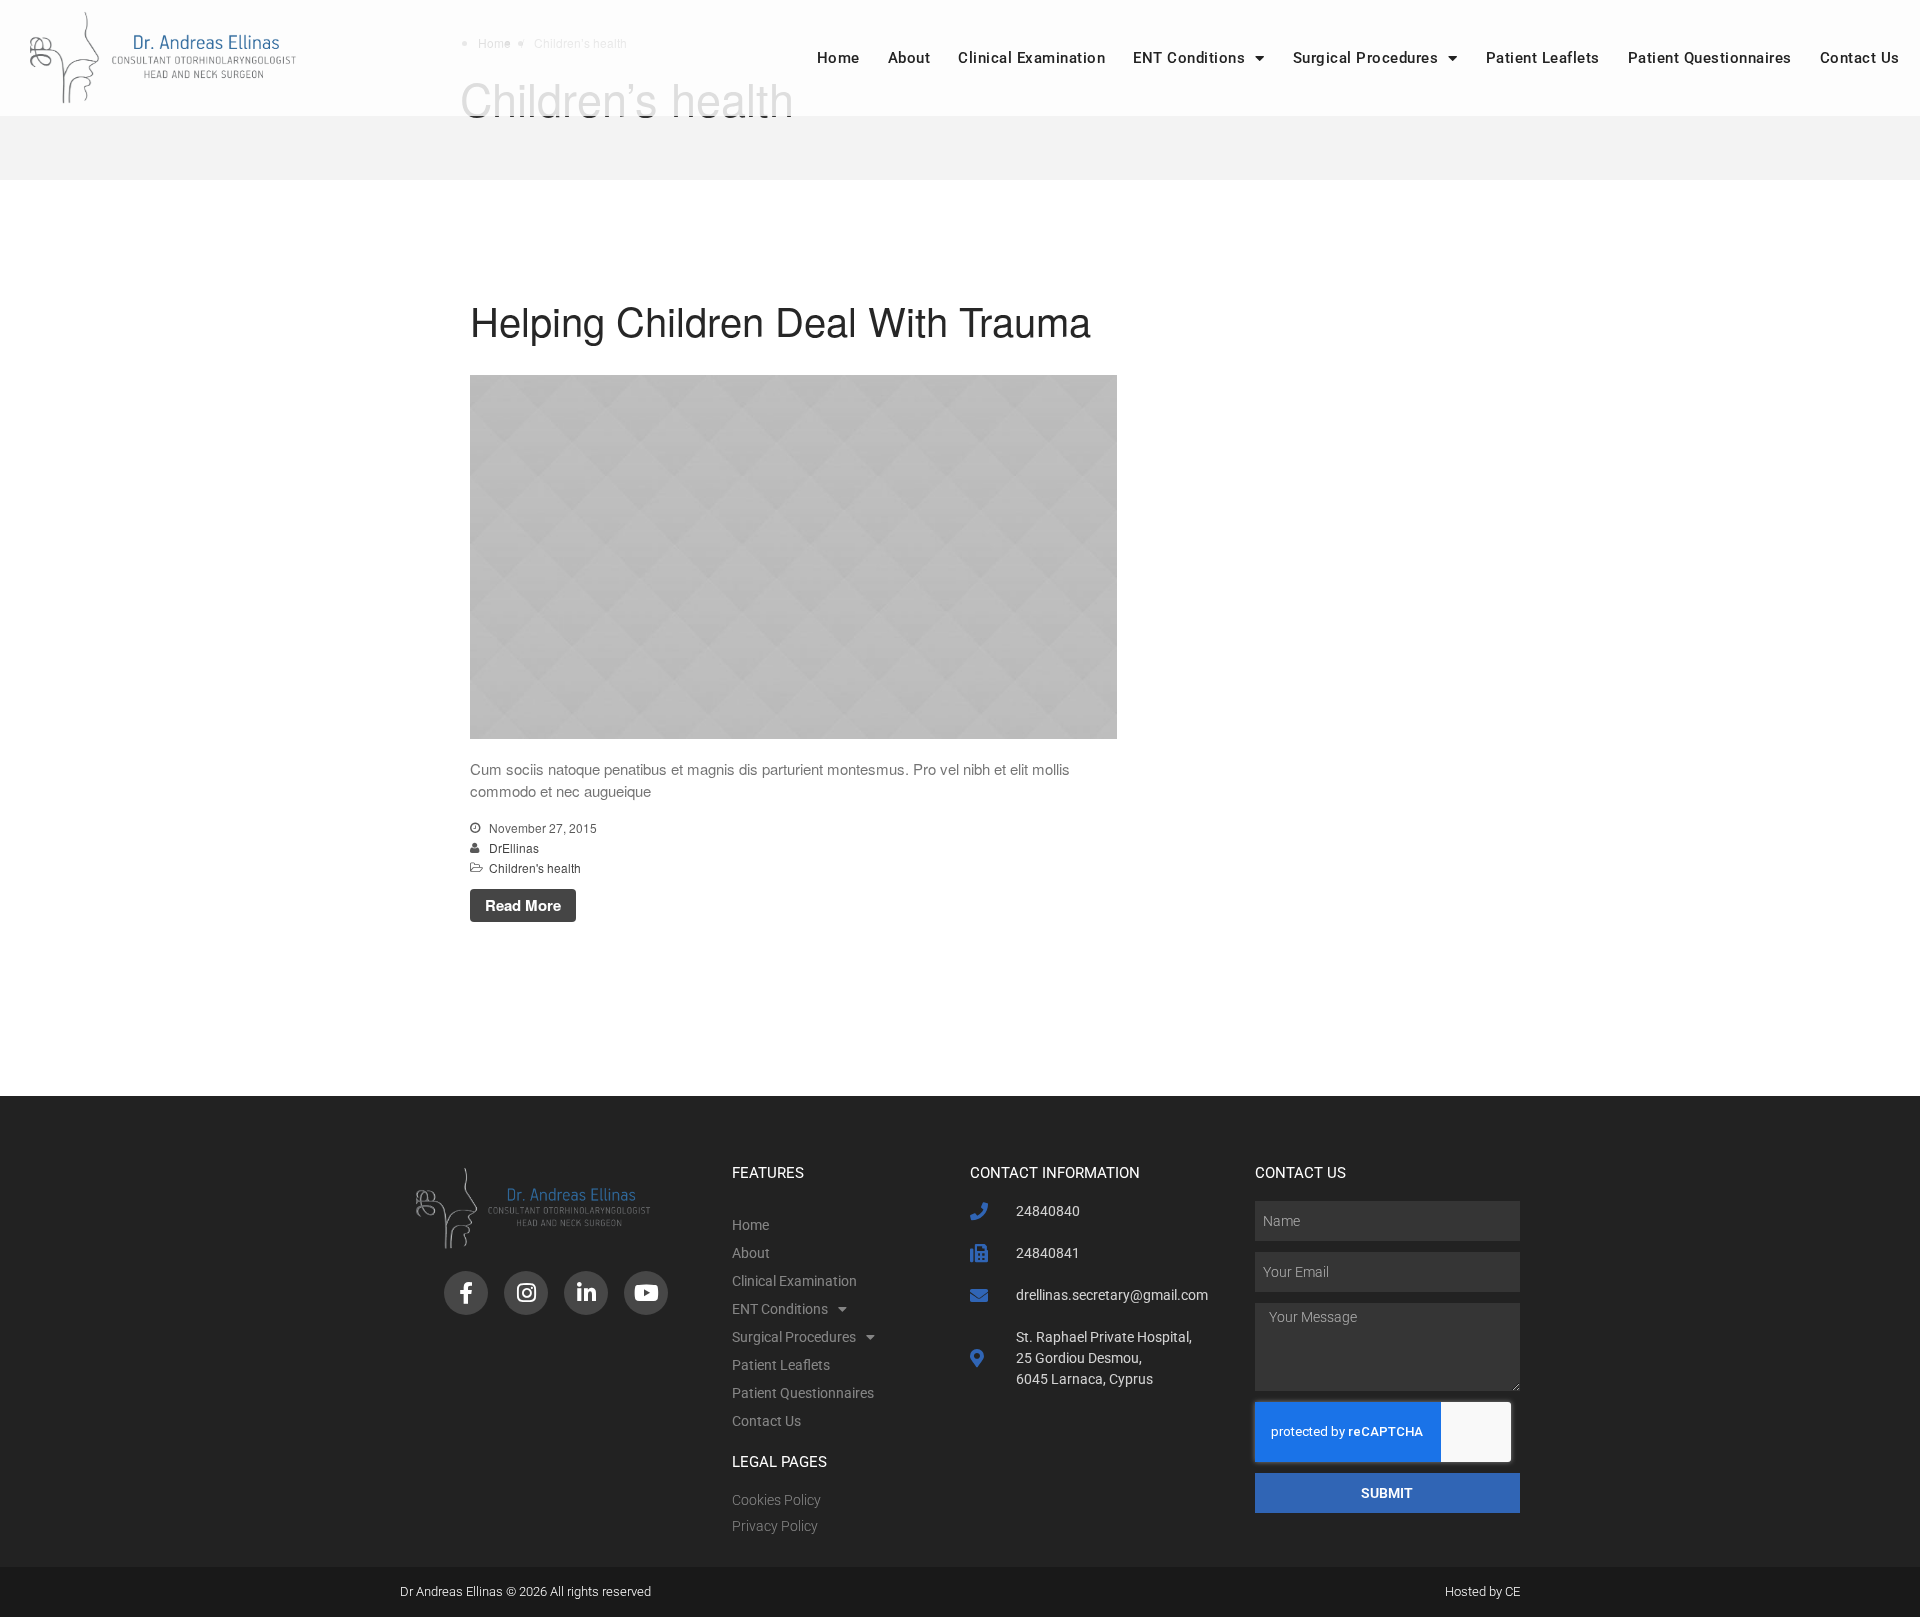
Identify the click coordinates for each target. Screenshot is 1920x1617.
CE (1512, 1591)
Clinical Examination (1031, 58)
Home (838, 58)
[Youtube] (646, 1293)
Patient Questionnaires (1710, 58)
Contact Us (1860, 58)
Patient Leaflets (1543, 58)
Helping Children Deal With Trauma (780, 319)
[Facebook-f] (466, 1293)
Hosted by (1475, 1591)
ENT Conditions (1189, 58)
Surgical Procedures (1366, 58)
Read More (523, 905)
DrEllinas (514, 847)
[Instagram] (526, 1293)
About (909, 58)
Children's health (535, 867)
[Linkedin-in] (586, 1293)
